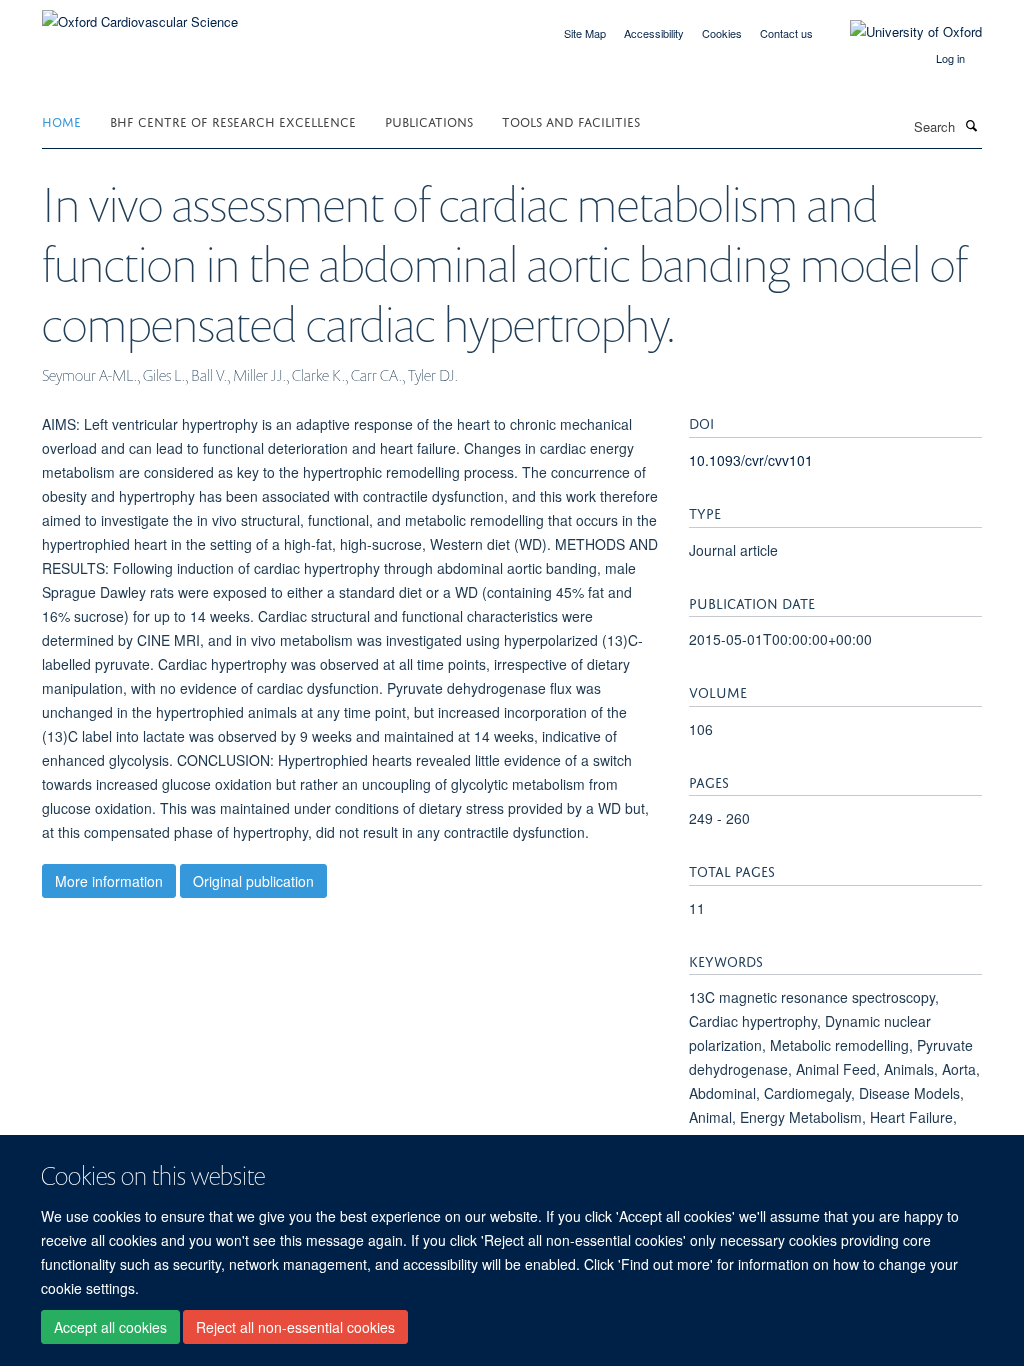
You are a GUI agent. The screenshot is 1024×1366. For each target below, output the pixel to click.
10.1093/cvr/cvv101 (751, 460)
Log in (950, 58)
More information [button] (109, 881)
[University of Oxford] (901, 32)
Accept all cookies (110, 1327)
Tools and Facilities (571, 120)
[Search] (971, 125)
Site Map (585, 33)
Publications (429, 120)
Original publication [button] (253, 881)
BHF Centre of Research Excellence (233, 120)
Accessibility (654, 33)
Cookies (722, 33)
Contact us (786, 33)
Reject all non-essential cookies (295, 1327)
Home (61, 120)
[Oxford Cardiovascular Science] (140, 14)
